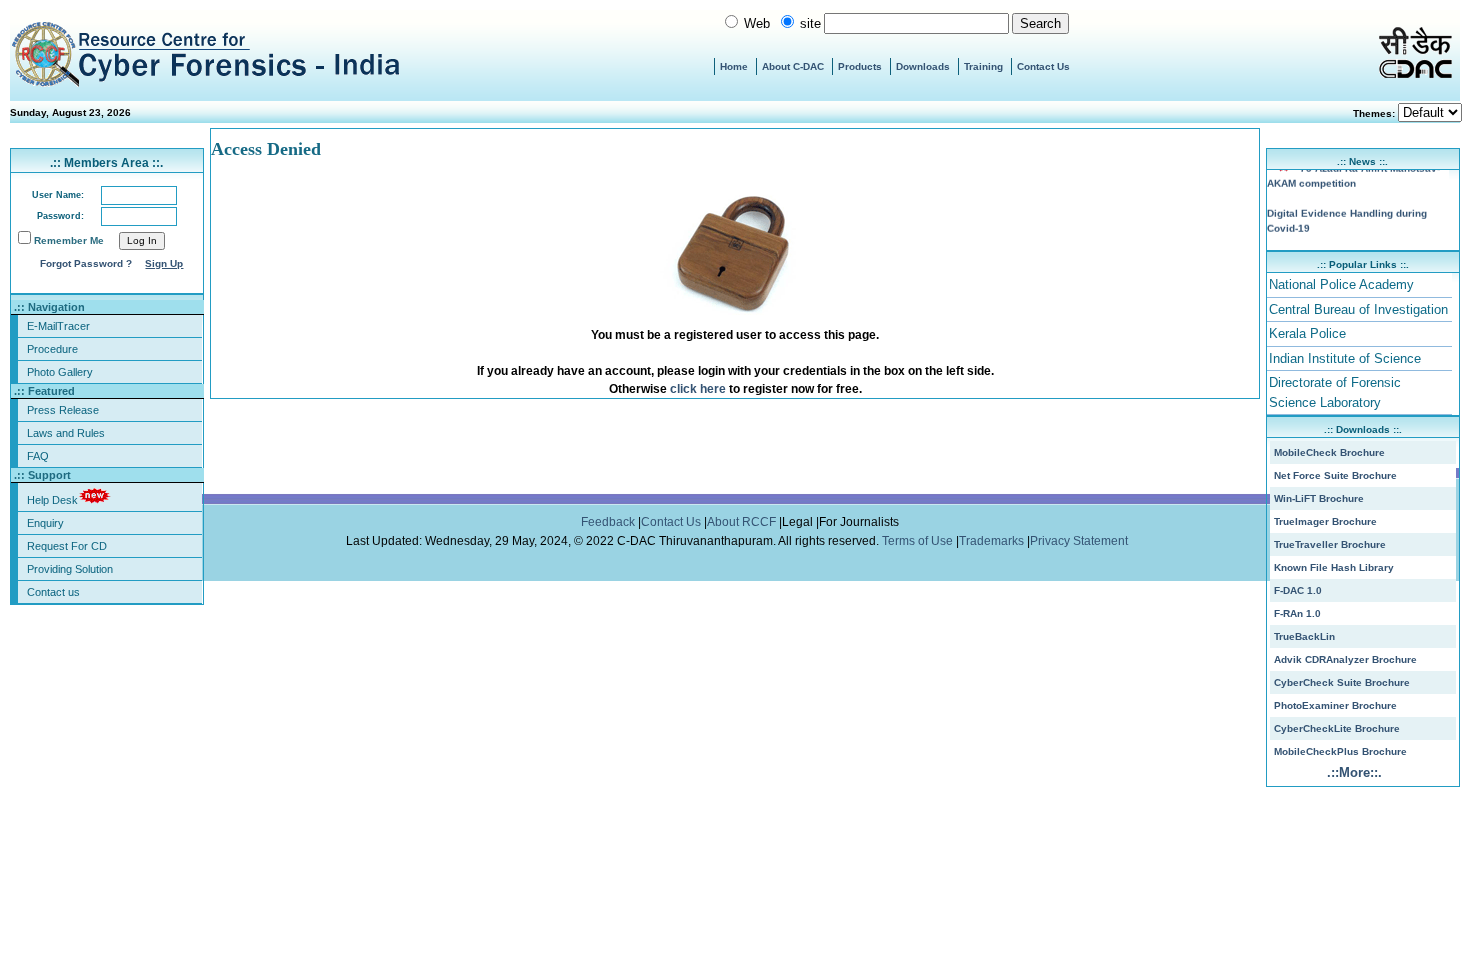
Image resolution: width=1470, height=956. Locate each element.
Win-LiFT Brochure (1319, 498)
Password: (60, 216)
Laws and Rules (66, 433)
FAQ (38, 456)
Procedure (52, 349)
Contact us (53, 592)
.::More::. (1354, 772)
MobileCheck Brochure (1329, 452)
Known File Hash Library (1334, 567)
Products (860, 66)
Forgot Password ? (86, 263)
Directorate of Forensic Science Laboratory (1335, 392)
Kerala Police (1307, 333)
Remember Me (69, 240)
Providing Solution (70, 569)
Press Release (63, 410)
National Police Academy (1341, 284)
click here (698, 389)
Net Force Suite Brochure (1335, 475)
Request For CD (67, 546)
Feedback (609, 522)
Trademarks (993, 541)
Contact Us (1043, 66)
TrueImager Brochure (1325, 521)
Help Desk (52, 500)
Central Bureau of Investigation (1358, 309)
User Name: (58, 195)
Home (734, 66)
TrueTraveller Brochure (1330, 544)
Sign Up (164, 263)
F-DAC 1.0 (1298, 590)
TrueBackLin (1304, 636)
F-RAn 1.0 (1297, 613)
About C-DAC (793, 66)
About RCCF (741, 522)
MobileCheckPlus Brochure (1340, 751)
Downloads (923, 66)
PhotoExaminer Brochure (1335, 705)
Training (983, 66)
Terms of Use (919, 541)
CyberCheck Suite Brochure (1342, 682)
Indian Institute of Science (1345, 358)
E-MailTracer (58, 326)
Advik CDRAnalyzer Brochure (1345, 659)
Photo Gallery (60, 372)
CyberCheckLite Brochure (1337, 728)
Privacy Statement (1080, 541)
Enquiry (45, 523)
